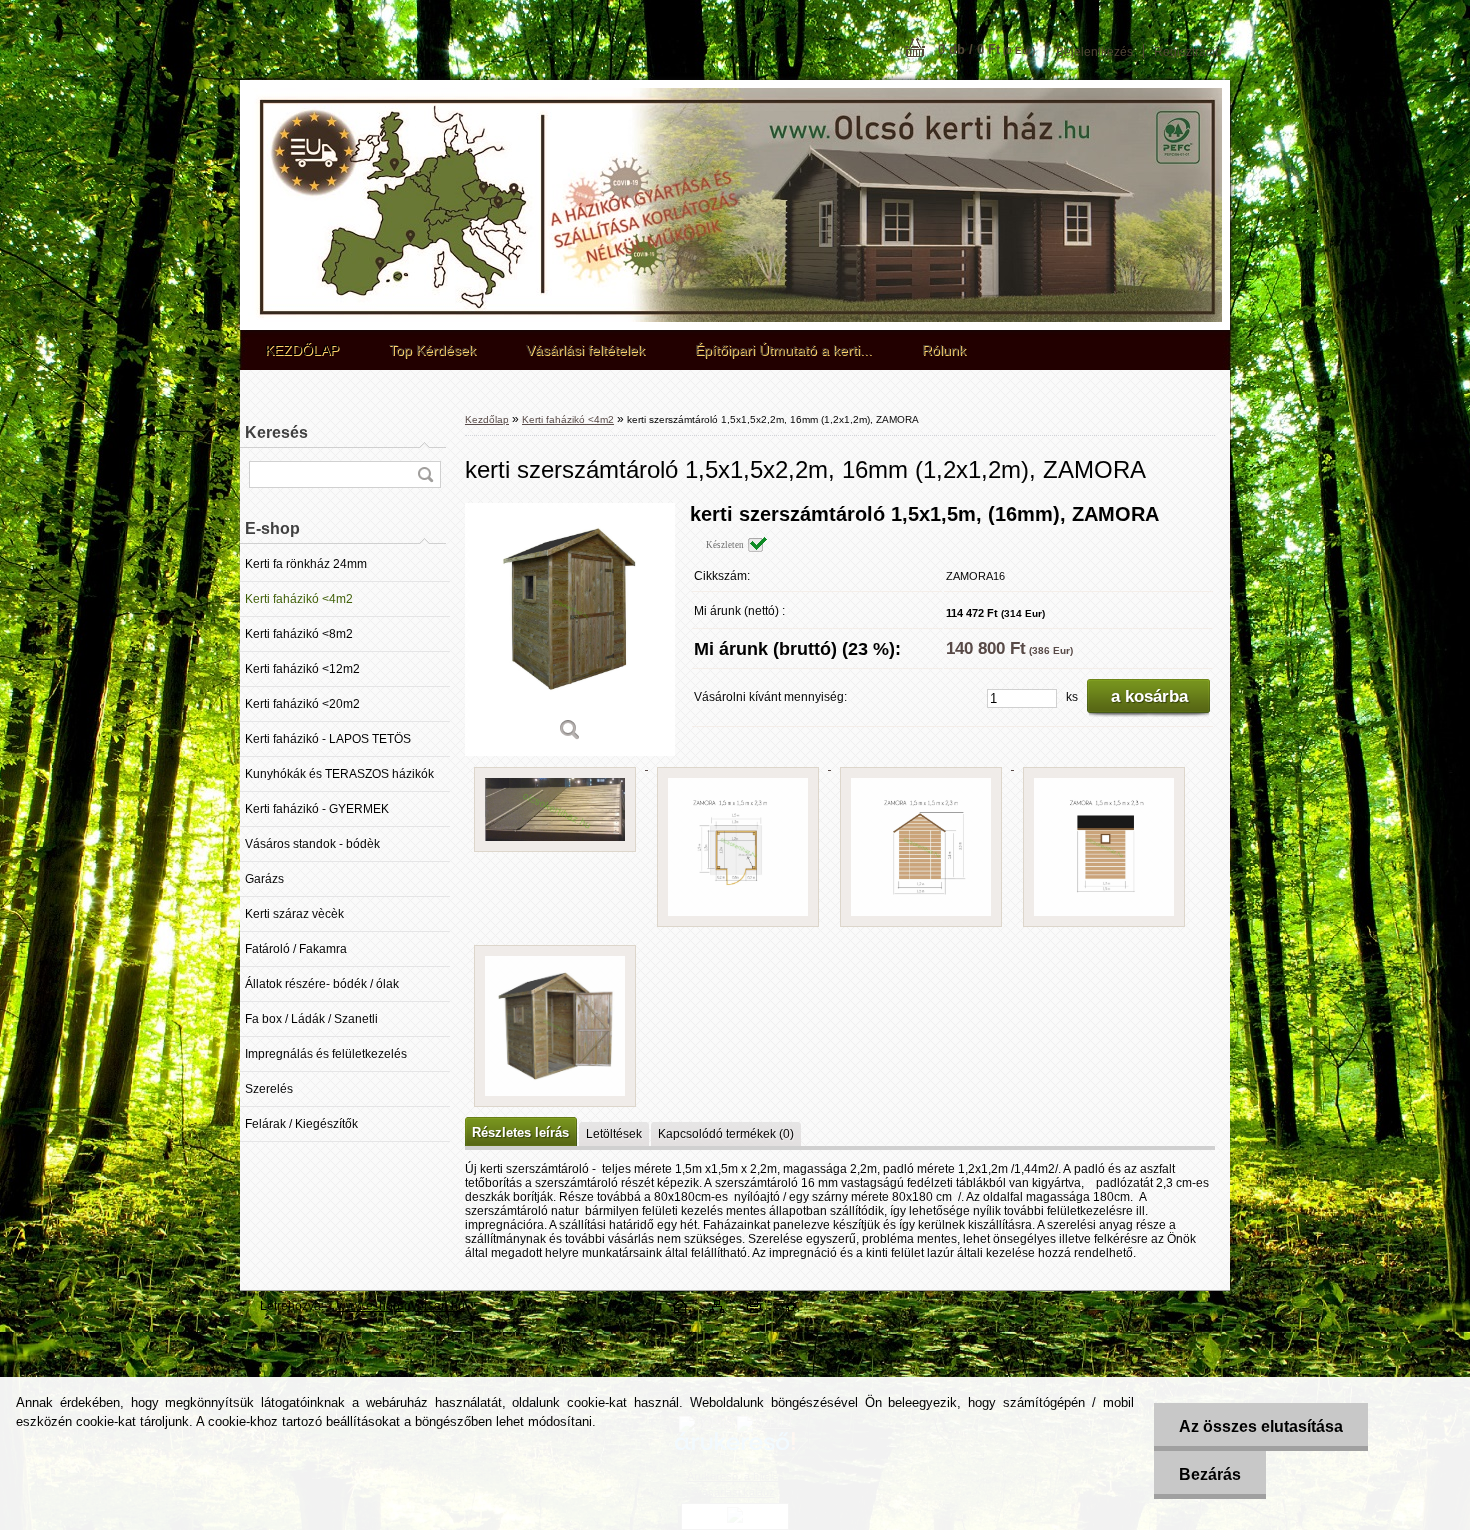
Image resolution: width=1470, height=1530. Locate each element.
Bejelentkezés (1094, 52)
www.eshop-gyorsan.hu (401, 1306)
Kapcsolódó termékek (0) (726, 1134)
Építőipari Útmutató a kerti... (783, 350)
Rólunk (944, 350)
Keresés (276, 432)
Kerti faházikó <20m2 (302, 704)
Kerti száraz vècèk (294, 914)
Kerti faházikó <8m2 (299, 634)
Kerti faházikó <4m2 (299, 599)
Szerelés (269, 1089)
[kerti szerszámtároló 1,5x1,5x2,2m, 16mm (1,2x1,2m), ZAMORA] (570, 629)
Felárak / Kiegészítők (301, 1124)
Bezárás (1210, 1474)
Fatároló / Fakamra (296, 949)
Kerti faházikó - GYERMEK (317, 809)
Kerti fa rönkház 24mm (306, 564)
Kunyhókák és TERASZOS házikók (339, 774)
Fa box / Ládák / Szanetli (311, 1019)
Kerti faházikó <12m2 (302, 669)
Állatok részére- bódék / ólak (322, 984)
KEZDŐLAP (302, 350)
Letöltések (614, 1134)
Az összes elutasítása (1261, 1426)
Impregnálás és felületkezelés (326, 1054)
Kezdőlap (487, 419)
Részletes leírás (520, 1132)
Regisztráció (1188, 52)
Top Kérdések (432, 350)
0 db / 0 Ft (986, 49)
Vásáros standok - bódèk (312, 844)
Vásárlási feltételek (585, 350)
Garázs (264, 879)
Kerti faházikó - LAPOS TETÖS (328, 739)
